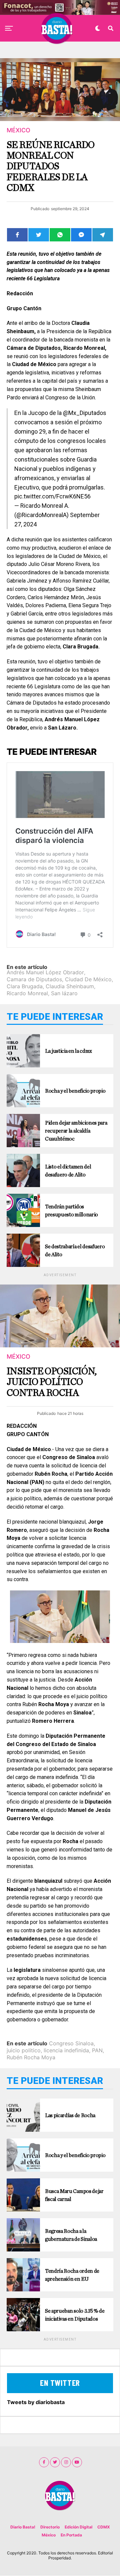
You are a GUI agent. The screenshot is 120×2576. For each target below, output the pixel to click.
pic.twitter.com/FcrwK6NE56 (52, 496)
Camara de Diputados (34, 979)
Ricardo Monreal (27, 993)
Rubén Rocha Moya (31, 2057)
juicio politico (24, 2050)
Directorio (50, 2527)
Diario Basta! (23, 2527)
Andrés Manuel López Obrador (45, 972)
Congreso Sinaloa (71, 2043)
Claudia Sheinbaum (70, 986)
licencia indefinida (66, 2050)
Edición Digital (78, 2527)
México (49, 2535)
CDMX (104, 2527)
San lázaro (64, 993)
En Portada (71, 2535)
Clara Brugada (25, 986)
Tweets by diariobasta (36, 2402)
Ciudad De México (88, 979)
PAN (97, 2050)
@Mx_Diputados (85, 413)
